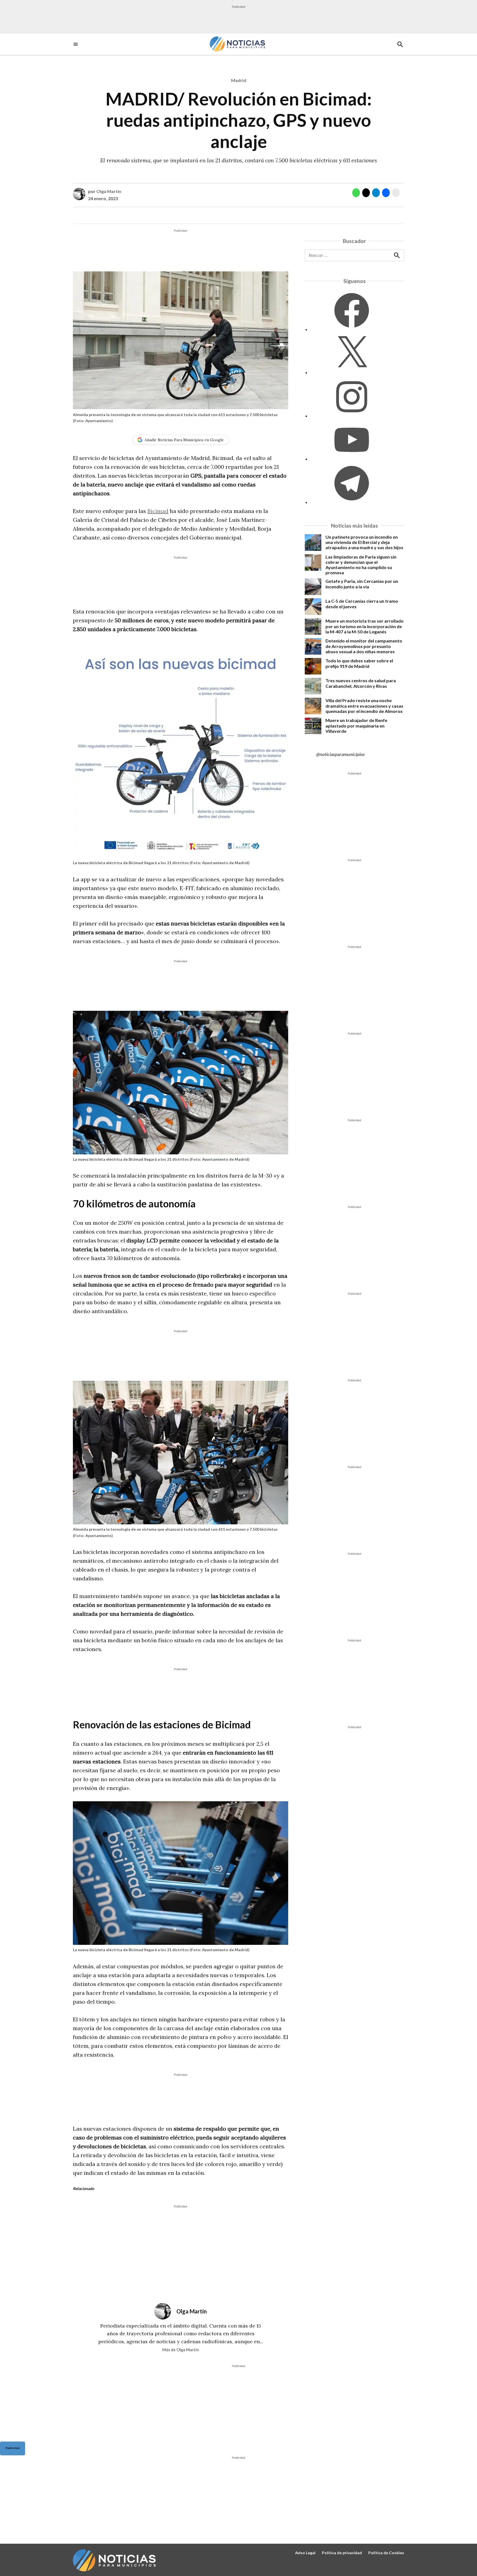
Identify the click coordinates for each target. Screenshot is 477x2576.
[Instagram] (352, 416)
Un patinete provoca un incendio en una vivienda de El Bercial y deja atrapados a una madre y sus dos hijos (364, 542)
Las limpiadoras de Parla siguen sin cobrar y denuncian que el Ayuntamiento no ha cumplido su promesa (361, 565)
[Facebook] (352, 329)
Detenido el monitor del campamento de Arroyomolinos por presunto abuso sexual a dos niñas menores (364, 646)
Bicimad (158, 511)
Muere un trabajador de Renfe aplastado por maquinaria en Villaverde (356, 725)
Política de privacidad (342, 2553)
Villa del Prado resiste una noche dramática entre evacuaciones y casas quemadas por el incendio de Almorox (364, 706)
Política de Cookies (386, 2553)
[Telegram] (352, 502)
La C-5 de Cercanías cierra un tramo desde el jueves (362, 604)
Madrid (239, 80)
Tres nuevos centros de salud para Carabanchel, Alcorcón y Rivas (361, 683)
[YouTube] (352, 459)
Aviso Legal (305, 2553)
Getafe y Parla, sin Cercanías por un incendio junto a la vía (362, 584)
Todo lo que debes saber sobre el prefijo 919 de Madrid (359, 663)
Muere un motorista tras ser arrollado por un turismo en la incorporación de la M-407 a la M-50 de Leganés (365, 626)
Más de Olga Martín (181, 2350)
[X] (352, 372)
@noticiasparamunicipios (340, 754)
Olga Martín (109, 191)
